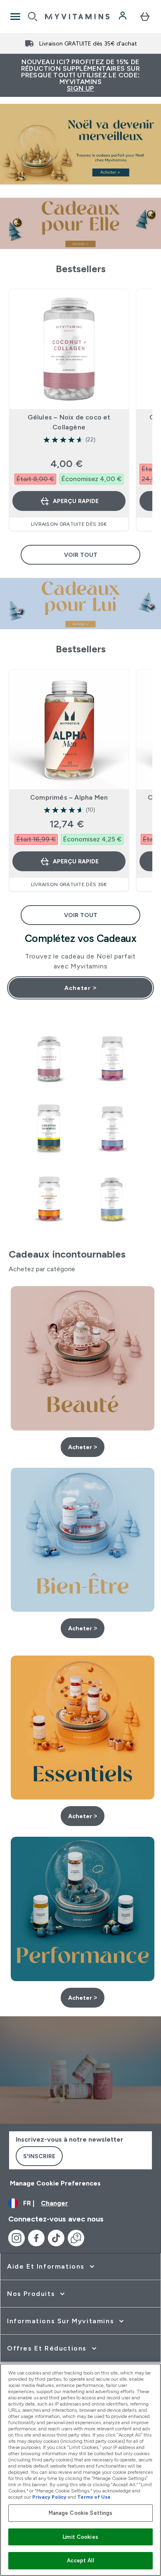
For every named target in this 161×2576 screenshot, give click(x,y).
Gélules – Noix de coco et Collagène (69, 422)
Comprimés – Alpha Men (69, 797)
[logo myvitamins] (77, 17)
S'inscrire (39, 2156)
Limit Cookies (80, 2537)
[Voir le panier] (145, 17)
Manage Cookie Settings (81, 2513)
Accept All (80, 2560)
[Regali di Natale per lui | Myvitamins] (80, 604)
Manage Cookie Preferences (55, 2183)
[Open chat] (76, 2238)
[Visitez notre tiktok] (56, 2238)
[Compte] (123, 17)
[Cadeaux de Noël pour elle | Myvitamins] (80, 223)
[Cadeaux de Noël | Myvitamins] (80, 144)
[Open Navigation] (15, 17)
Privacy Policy (49, 2497)
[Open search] (33, 17)
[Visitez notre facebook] (36, 2238)
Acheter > (80, 988)
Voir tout (81, 555)
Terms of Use (94, 2497)
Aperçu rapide (76, 501)
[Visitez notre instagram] (17, 2238)
